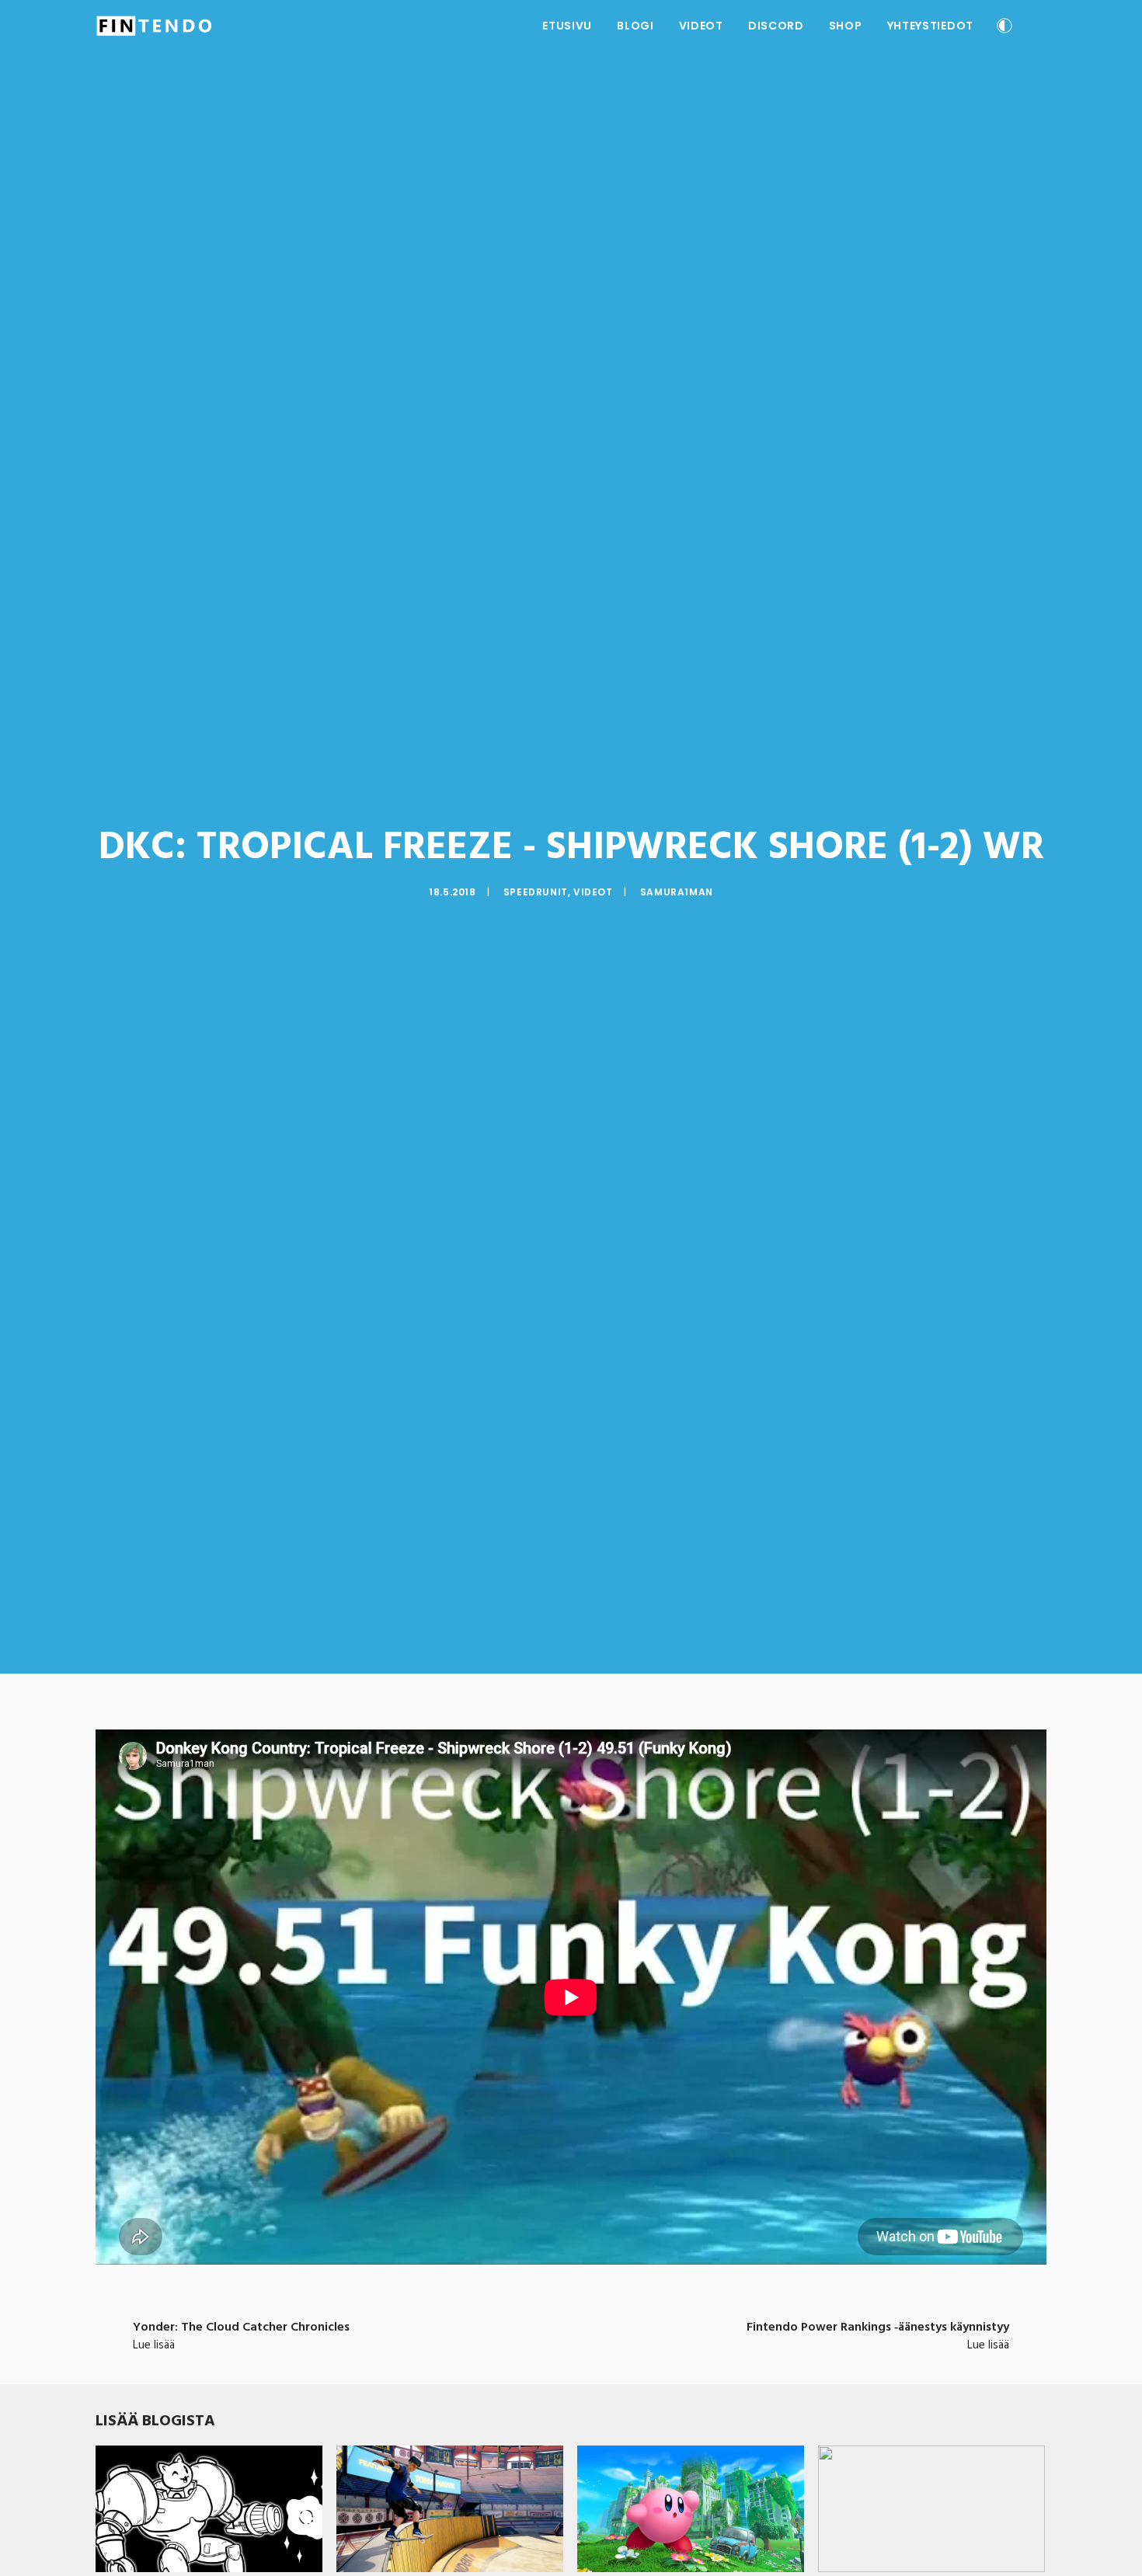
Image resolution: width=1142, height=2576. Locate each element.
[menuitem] (567, 26)
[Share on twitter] (510, 2326)
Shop (846, 26)
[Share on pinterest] (551, 2326)
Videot (701, 26)
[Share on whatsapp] (591, 2326)
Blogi (635, 26)
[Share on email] (652, 2326)
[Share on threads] (531, 2326)
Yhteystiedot (930, 26)
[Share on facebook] (490, 2326)
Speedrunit (536, 892)
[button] (1039, 26)
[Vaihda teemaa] (1004, 28)
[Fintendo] (154, 26)
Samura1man (677, 892)
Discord (776, 26)
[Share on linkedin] (571, 2326)
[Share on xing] (632, 2326)
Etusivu (567, 26)
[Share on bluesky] (611, 2326)
